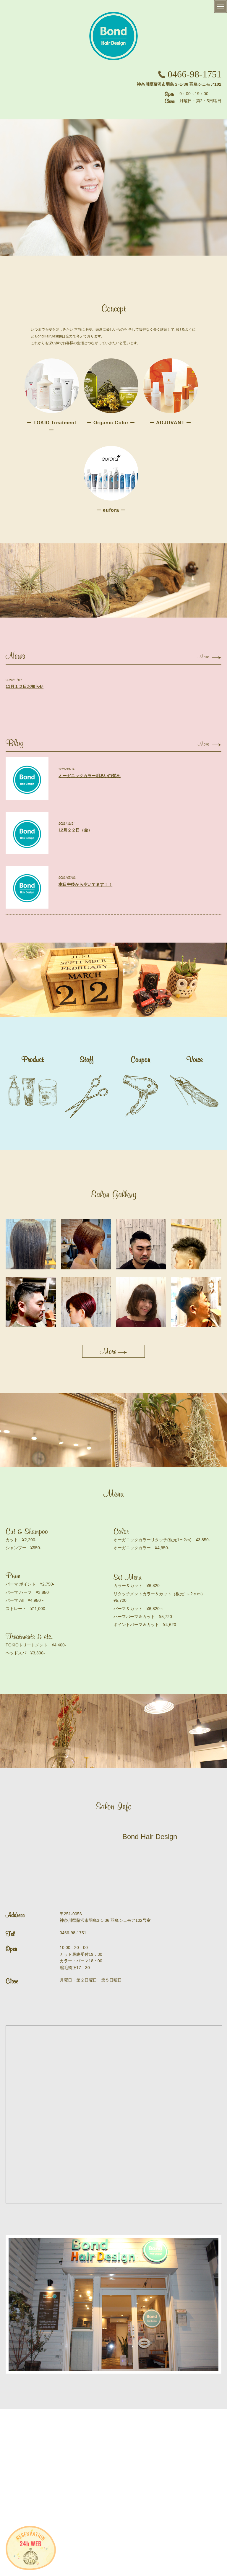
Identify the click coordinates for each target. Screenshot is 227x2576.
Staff (87, 1059)
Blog (212, 2421)
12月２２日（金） (75, 830)
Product (33, 1059)
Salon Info (44, 2421)
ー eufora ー (111, 510)
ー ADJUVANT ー (170, 423)
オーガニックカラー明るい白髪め (90, 776)
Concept (74, 2421)
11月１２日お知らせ (25, 686)
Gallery (140, 2421)
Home (14, 2421)
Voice (194, 1059)
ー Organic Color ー (111, 423)
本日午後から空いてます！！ (85, 884)
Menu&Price (107, 2421)
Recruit (38, 2439)
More (203, 657)
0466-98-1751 (194, 74)
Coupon (140, 1059)
